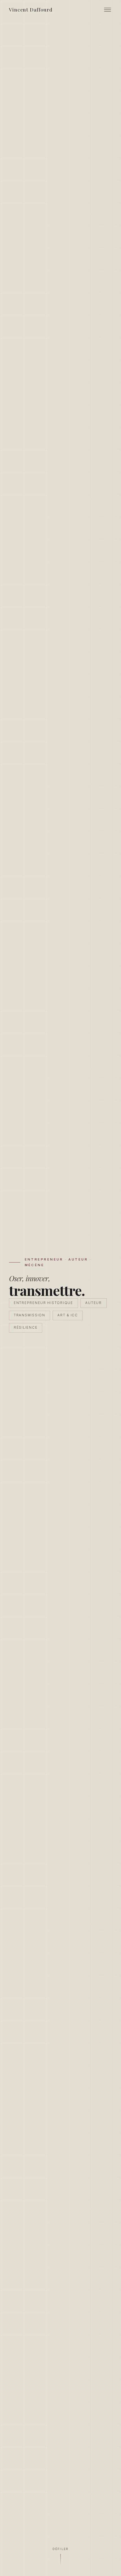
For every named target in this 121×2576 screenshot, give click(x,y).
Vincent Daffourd (31, 9)
